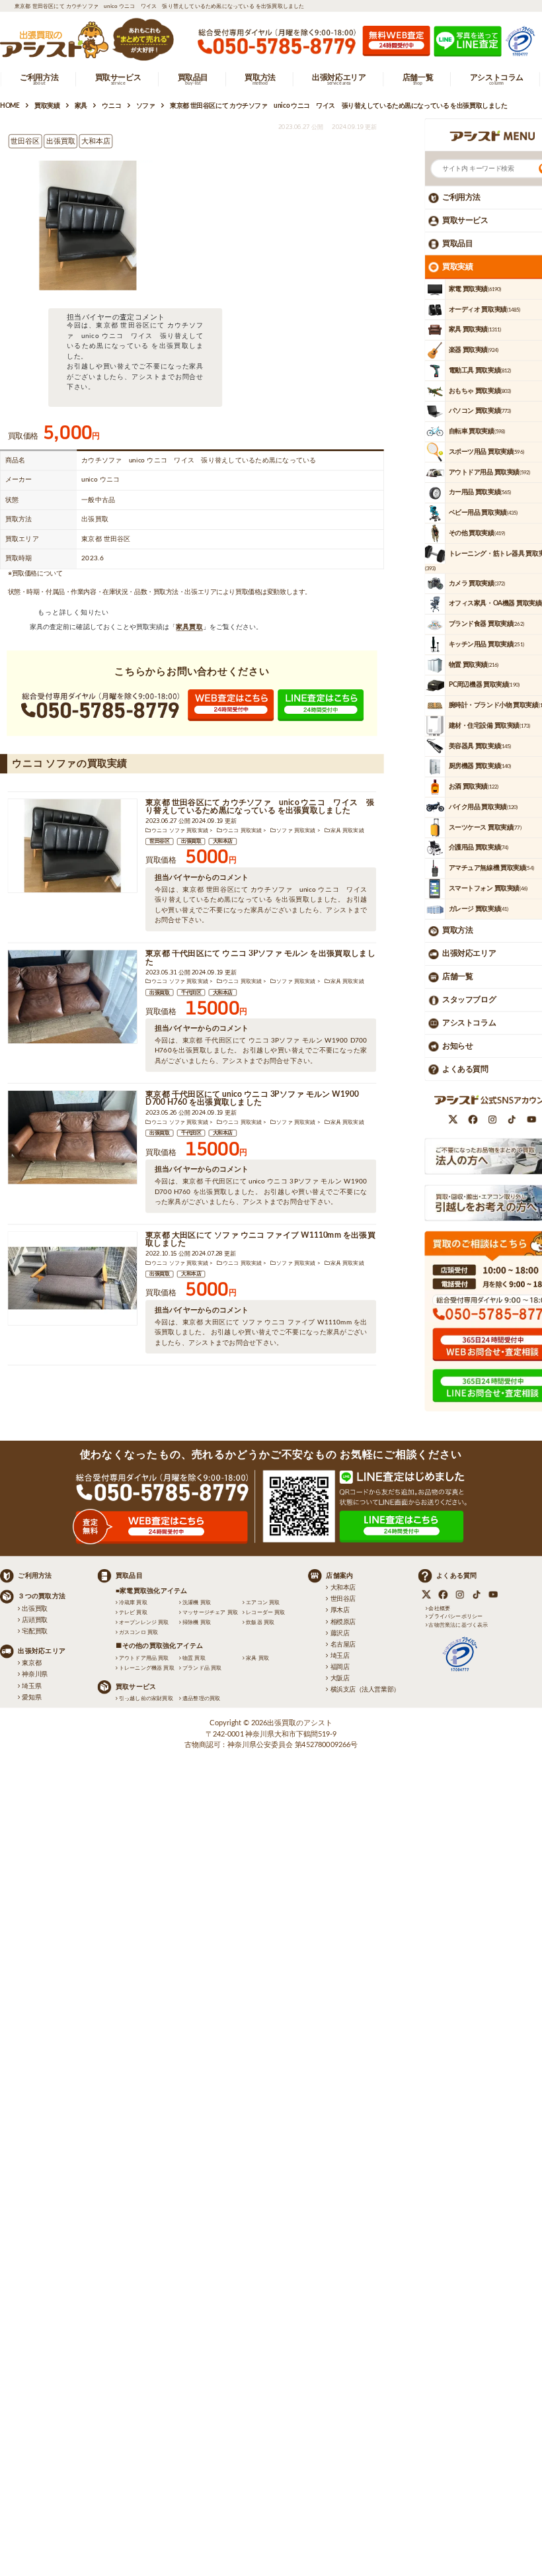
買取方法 (457, 931)
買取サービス (465, 220)
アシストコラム (469, 1023)
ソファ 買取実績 (296, 830)
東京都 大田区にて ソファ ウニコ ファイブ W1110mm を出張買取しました (260, 1239)
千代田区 (191, 992)
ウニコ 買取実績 (242, 830)
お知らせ (457, 1046)
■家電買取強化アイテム (152, 1591)
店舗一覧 (457, 977)
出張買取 (191, 841)
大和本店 (223, 841)
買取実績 (457, 267)
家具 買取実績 (347, 830)
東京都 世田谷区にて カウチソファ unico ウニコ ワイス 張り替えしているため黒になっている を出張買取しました (260, 807)
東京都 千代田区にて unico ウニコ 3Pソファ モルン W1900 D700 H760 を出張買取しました (252, 1098)
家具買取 (189, 627)
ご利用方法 (461, 197)
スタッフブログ (469, 1000)
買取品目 (457, 243)
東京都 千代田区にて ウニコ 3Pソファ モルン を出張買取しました (260, 958)
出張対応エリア (469, 954)
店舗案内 (339, 1576)
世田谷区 (159, 841)
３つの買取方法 (42, 1596)
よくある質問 (465, 1069)
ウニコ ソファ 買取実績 (180, 830)
